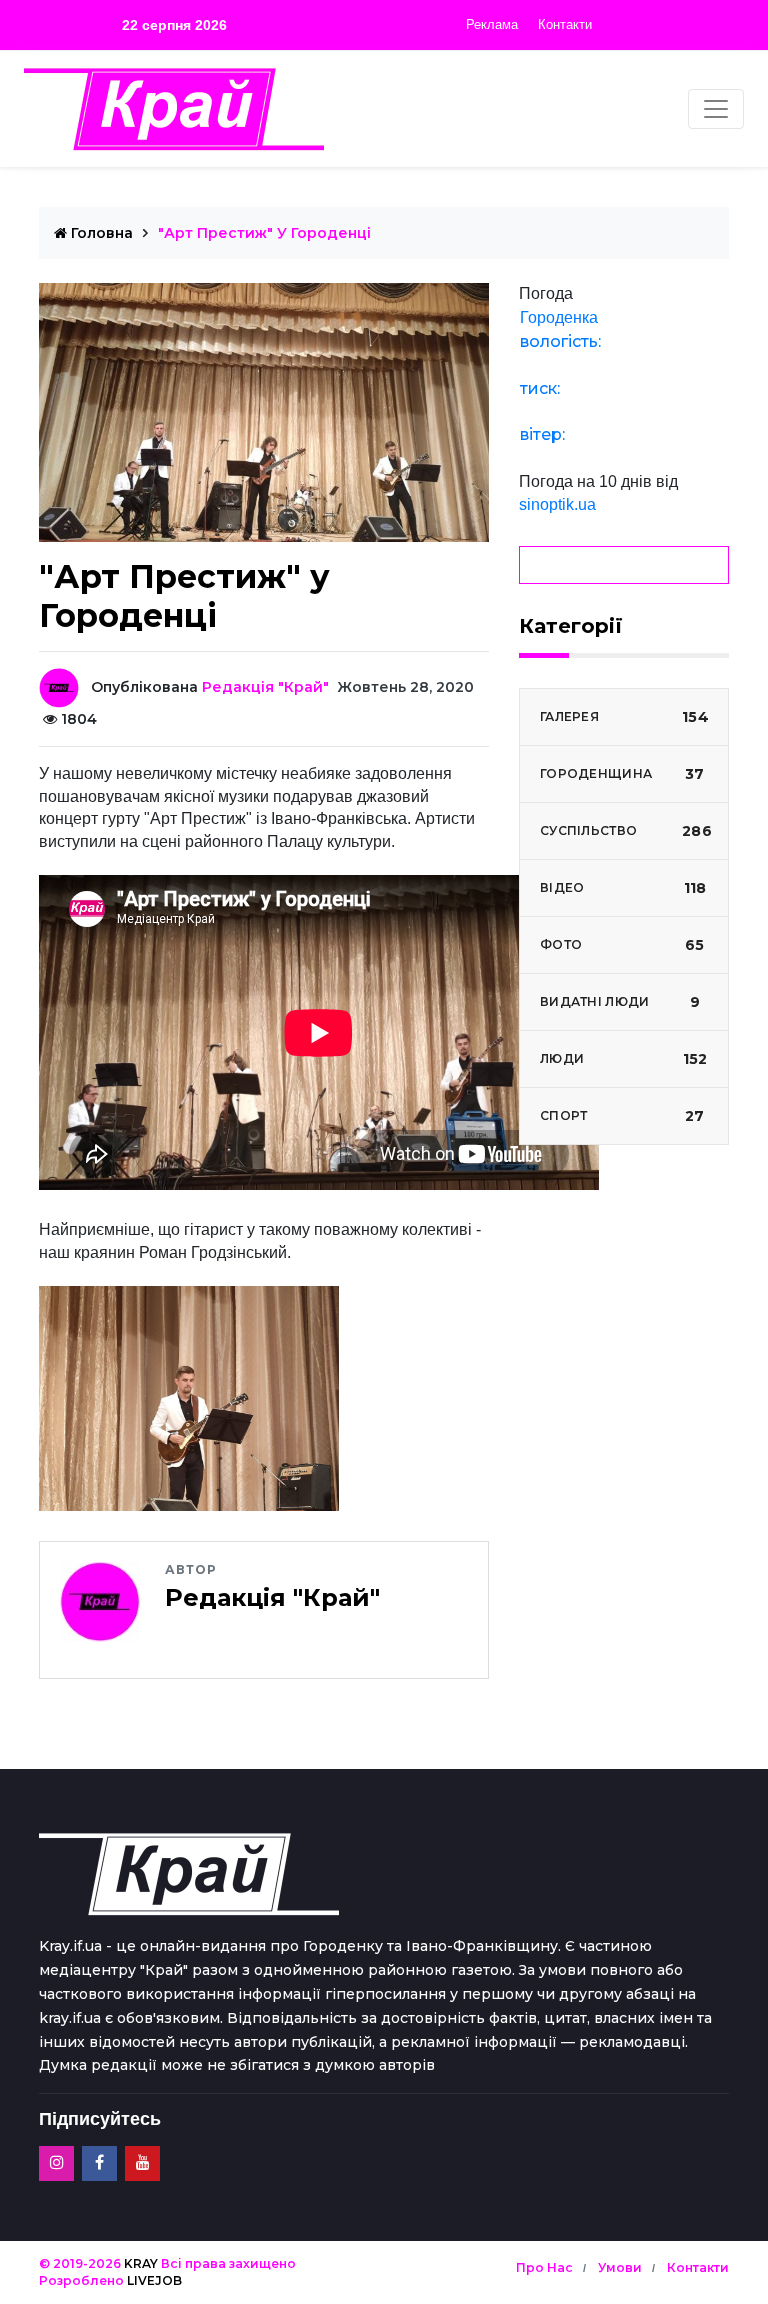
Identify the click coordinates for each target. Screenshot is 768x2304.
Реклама (492, 24)
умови (620, 2267)
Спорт (622, 1116)
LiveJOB (154, 2280)
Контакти (565, 24)
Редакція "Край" (265, 687)
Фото (622, 945)
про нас (544, 2267)
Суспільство (626, 831)
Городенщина (622, 774)
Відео (623, 888)
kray (141, 2263)
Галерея (624, 717)
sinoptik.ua (557, 504)
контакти (698, 2267)
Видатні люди (620, 1002)
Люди (623, 1059)
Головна (100, 233)
